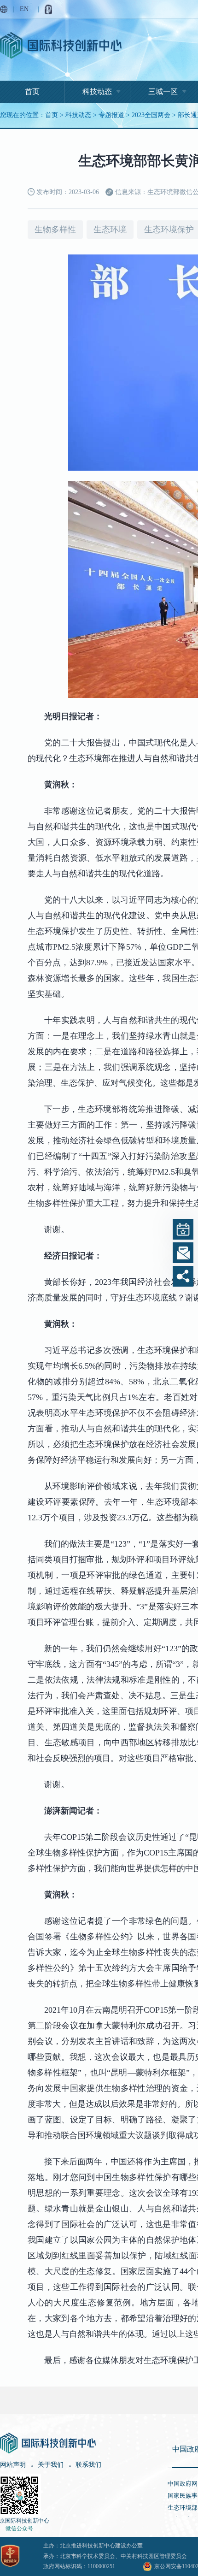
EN (24, 9)
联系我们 (88, 2465)
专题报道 (111, 115)
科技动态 (97, 92)
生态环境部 (183, 2508)
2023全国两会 (151, 115)
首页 (32, 92)
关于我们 (51, 2465)
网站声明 (13, 2465)
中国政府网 (183, 2484)
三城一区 (163, 92)
